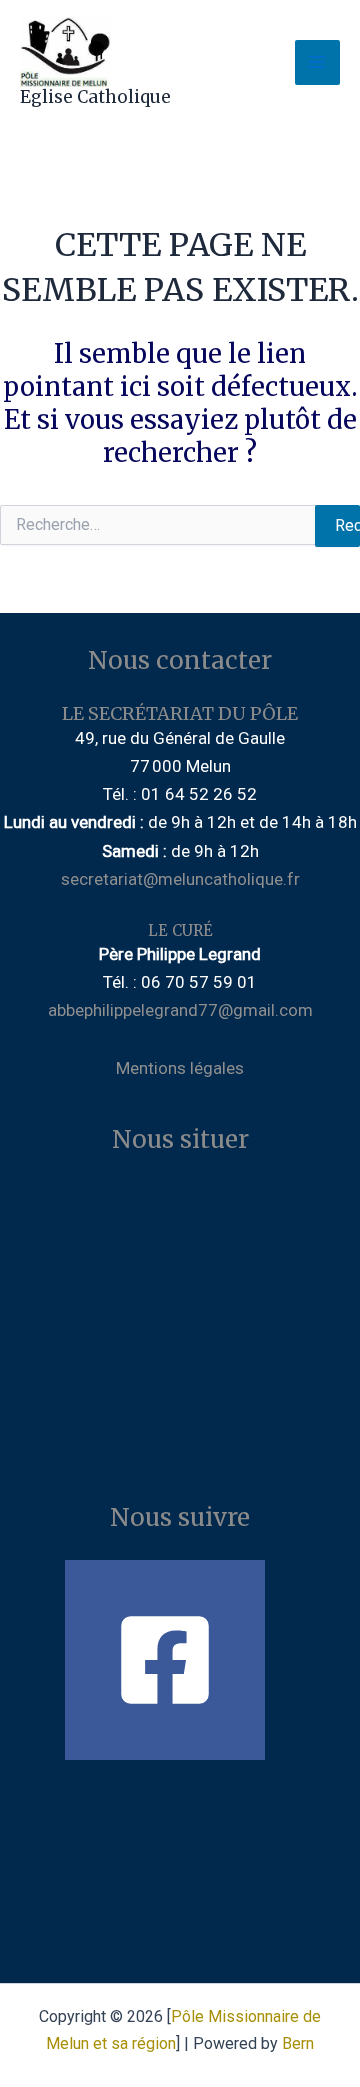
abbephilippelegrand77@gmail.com (180, 1010)
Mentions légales (180, 1068)
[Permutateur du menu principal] (318, 63)
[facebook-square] (180, 1660)
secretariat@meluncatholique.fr (180, 879)
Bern (298, 2043)
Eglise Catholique (95, 97)
